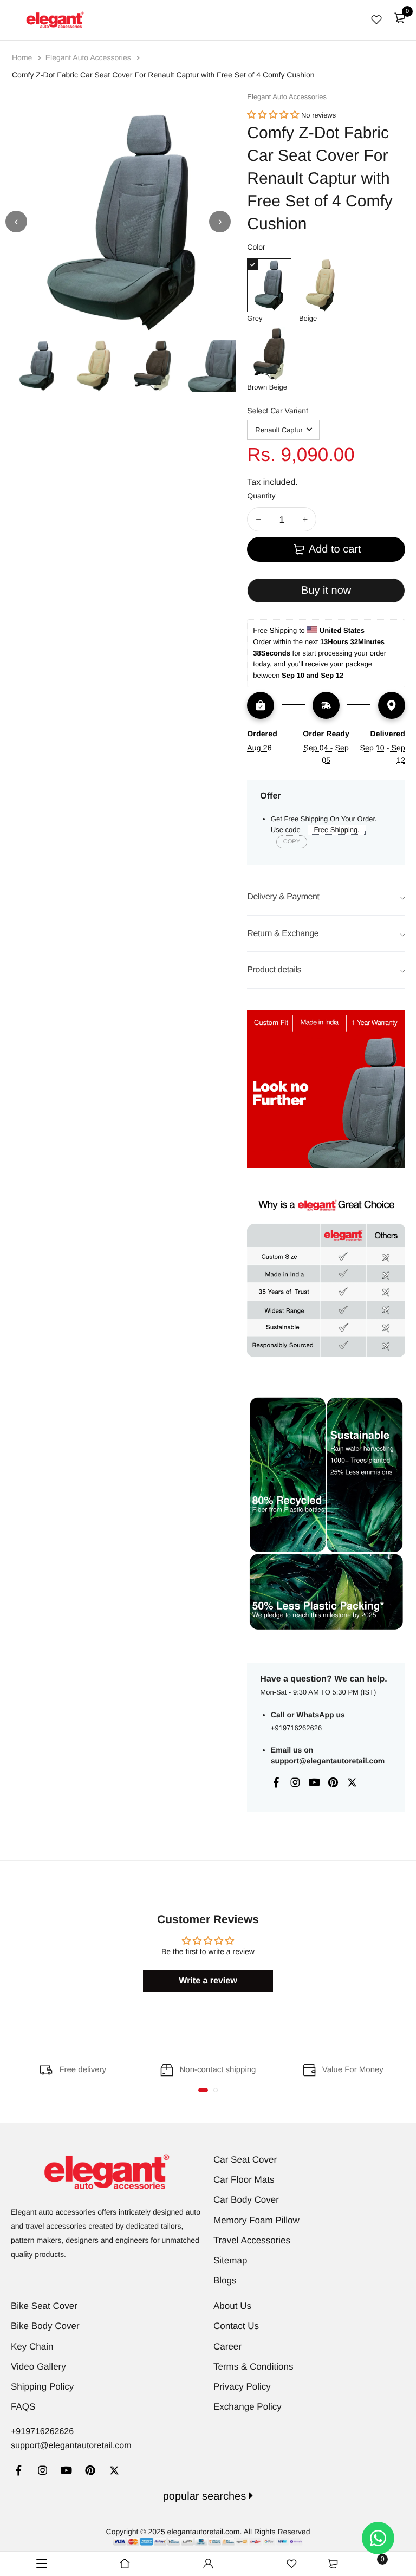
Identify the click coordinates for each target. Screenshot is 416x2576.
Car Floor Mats (244, 2180)
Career (227, 2347)
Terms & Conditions (253, 2367)
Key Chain (32, 2347)
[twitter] (114, 2472)
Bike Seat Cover (44, 2306)
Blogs (225, 2280)
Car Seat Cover (245, 2160)
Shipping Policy (42, 2387)
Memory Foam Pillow (256, 2220)
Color (256, 247)
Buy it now (326, 591)
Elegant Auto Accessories (89, 57)
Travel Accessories (252, 2240)
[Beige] (321, 285)
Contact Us (236, 2326)
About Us (232, 2306)
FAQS (23, 2407)
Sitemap (230, 2260)
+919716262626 (296, 1728)
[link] (19, 2472)
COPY (292, 842)
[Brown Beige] (269, 354)
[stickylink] (125, 2564)
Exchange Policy (248, 2407)
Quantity (261, 496)
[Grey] (269, 285)
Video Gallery (38, 2367)
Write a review (208, 1981)
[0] (400, 18)
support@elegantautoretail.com (328, 1761)
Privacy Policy (242, 2387)
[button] (273, 115)
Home (23, 57)
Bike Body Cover (45, 2326)
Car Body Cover (246, 2200)
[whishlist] (376, 20)
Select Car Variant (278, 411)
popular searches (206, 2496)
